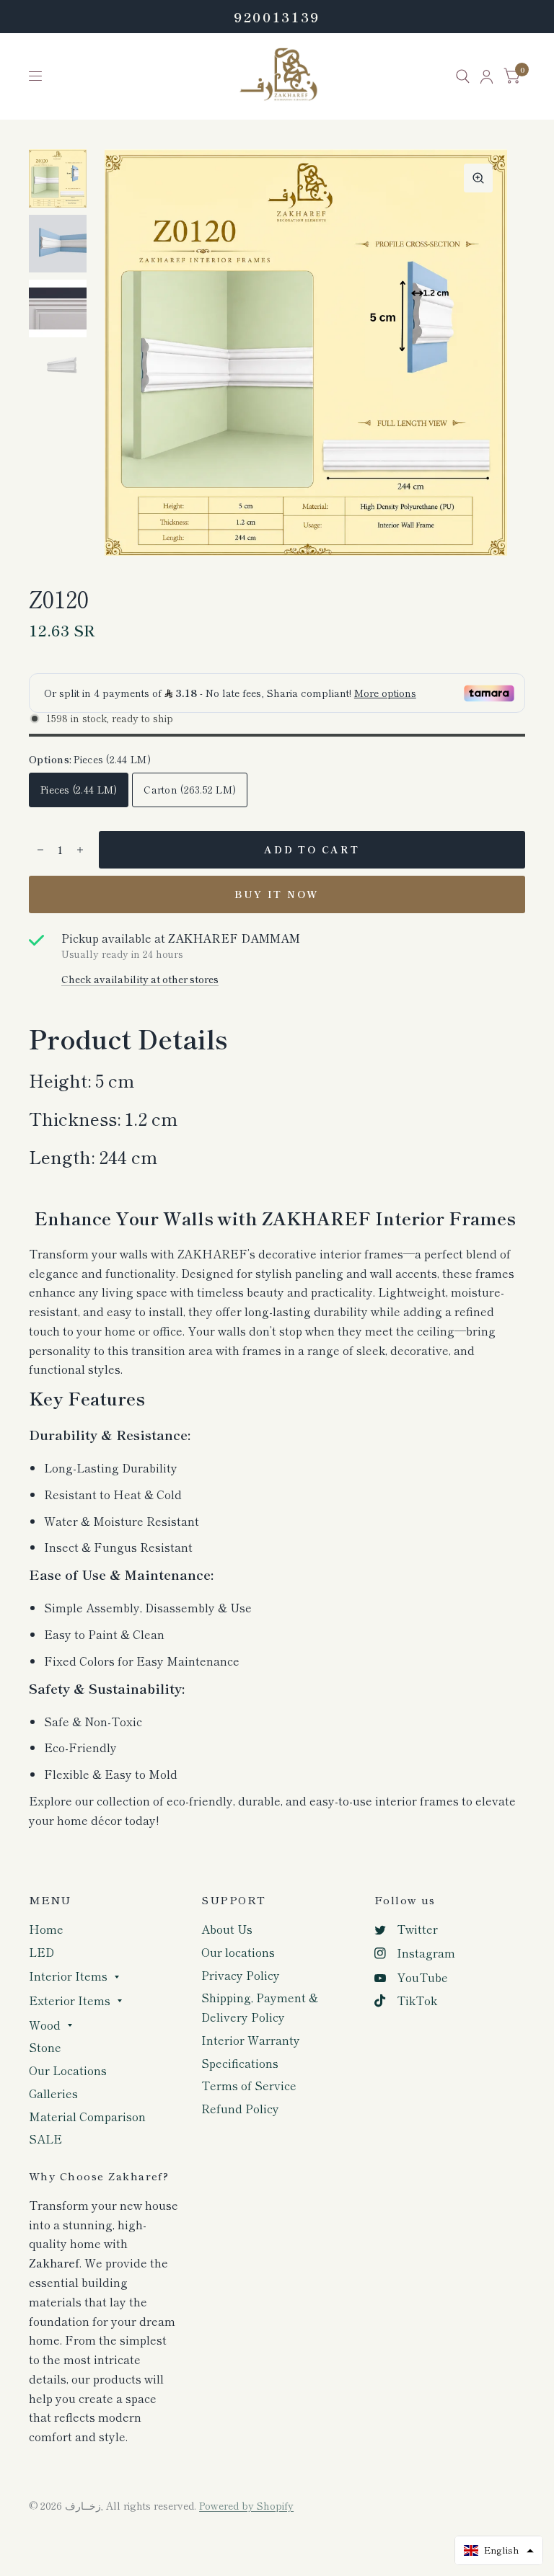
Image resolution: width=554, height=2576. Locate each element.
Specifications (240, 2063)
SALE (45, 2139)
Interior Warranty (251, 2040)
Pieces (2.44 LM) (79, 789)
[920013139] (277, 17)
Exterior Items (70, 2000)
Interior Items (68, 1976)
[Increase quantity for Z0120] (80, 850)
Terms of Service (249, 2086)
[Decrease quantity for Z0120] (40, 850)
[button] (499, 2550)
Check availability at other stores (140, 980)
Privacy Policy (241, 1975)
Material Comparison (87, 2117)
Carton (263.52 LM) (190, 789)
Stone (45, 2047)
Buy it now (277, 894)
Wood (45, 2025)
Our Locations (68, 2070)
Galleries (53, 2093)
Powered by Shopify (246, 2505)
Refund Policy (240, 2109)
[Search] (463, 76)
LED (41, 1952)
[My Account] (487, 76)
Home (46, 1929)
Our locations (238, 1952)
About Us (227, 1929)
